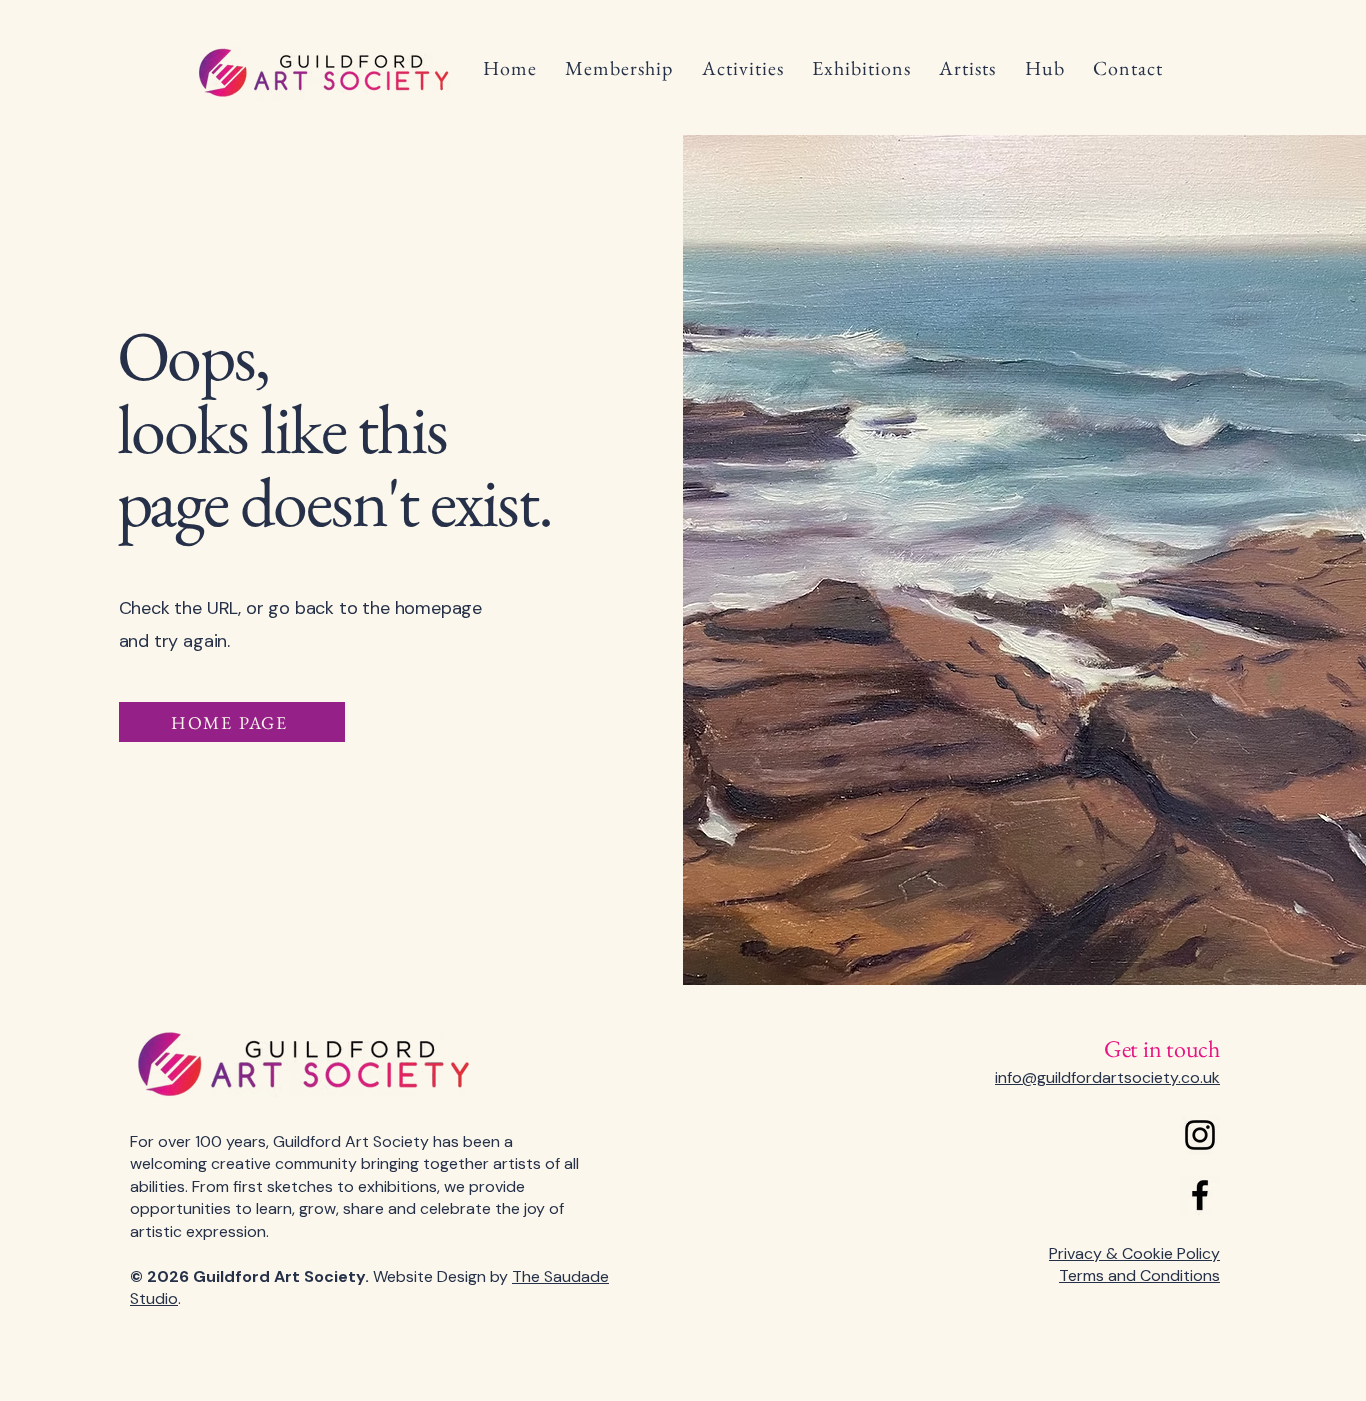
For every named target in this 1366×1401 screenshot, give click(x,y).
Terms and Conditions (1139, 1275)
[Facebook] (1200, 1195)
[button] (619, 68)
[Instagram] (1200, 1135)
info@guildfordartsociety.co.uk (1107, 1077)
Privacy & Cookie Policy (1134, 1253)
